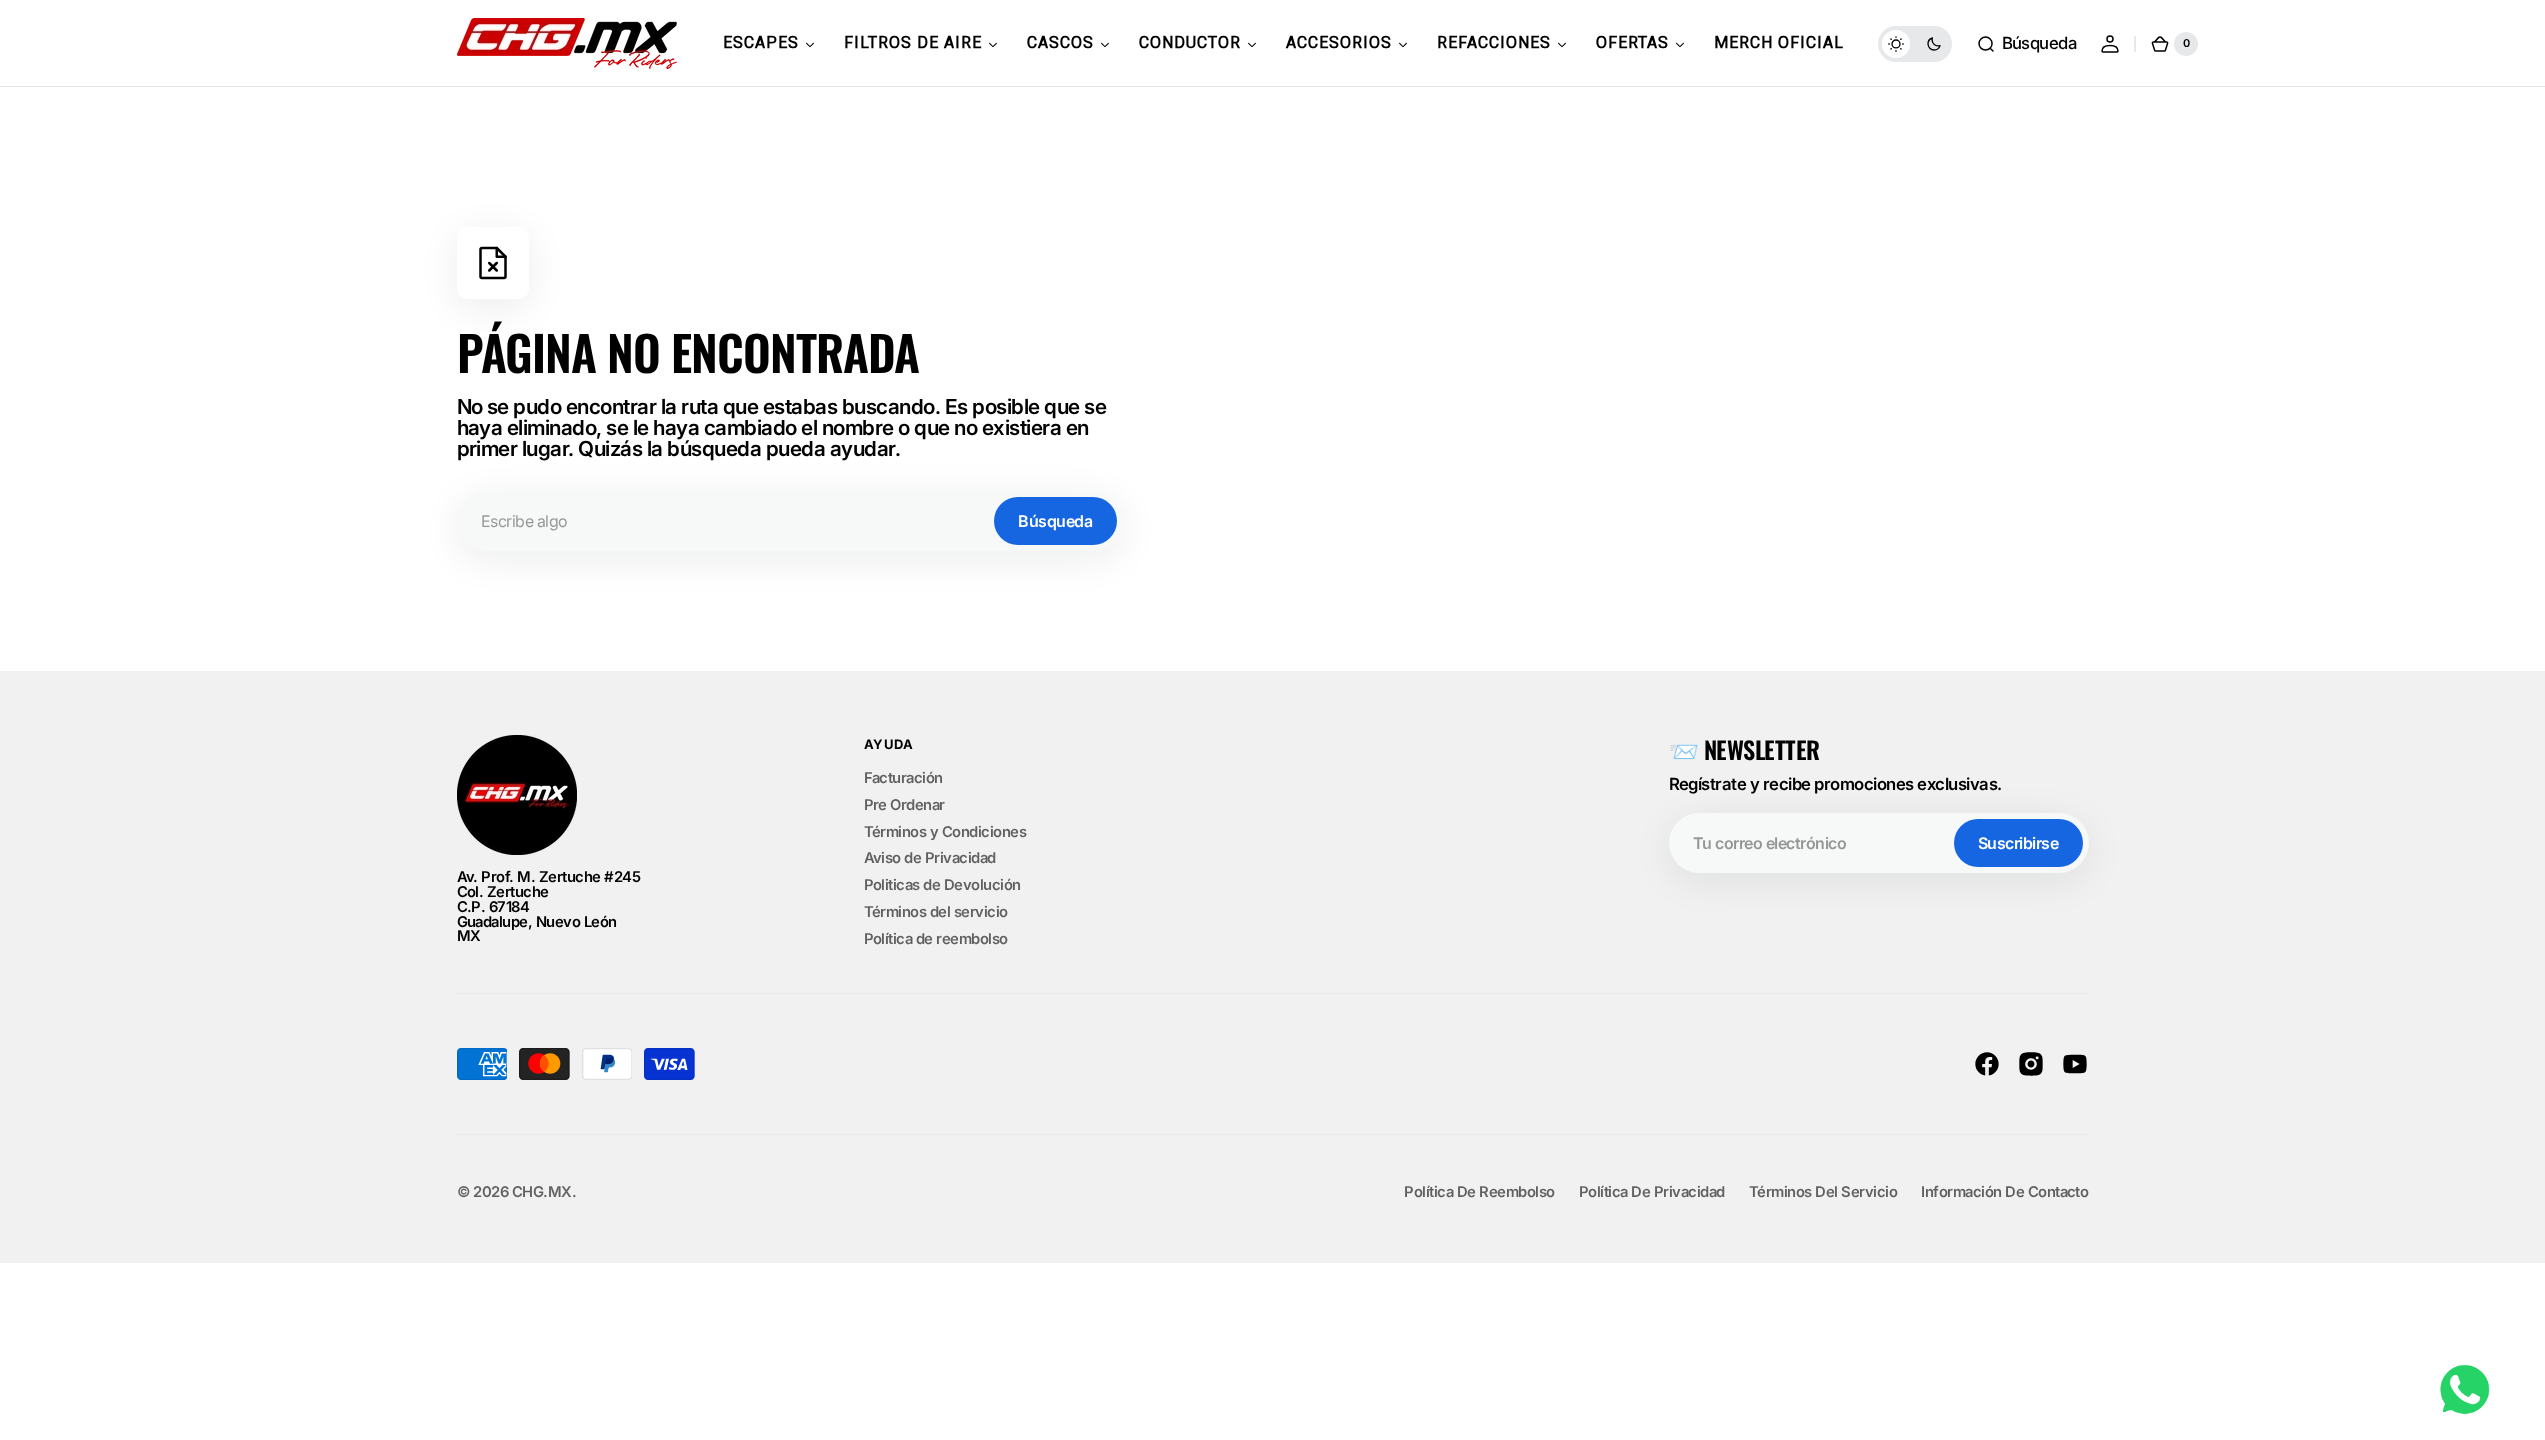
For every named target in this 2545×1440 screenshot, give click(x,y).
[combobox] (790, 521)
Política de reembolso (936, 939)
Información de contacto (2004, 1192)
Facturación (903, 779)
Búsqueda (1055, 521)
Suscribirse (2018, 843)
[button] (2026, 44)
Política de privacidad (1652, 1192)
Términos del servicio (936, 912)
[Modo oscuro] (1915, 44)
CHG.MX (542, 1192)
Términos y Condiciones (945, 832)
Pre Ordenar (904, 805)
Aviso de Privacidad (930, 858)
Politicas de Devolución (942, 885)
